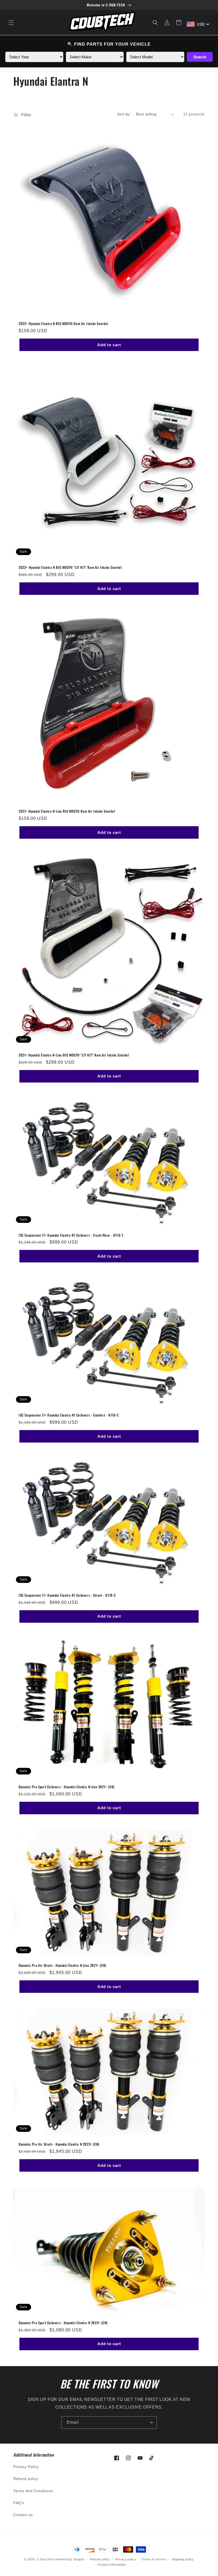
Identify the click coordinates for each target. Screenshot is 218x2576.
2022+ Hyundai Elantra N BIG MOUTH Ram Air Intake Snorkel (63, 324)
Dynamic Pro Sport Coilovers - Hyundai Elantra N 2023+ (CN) (63, 2323)
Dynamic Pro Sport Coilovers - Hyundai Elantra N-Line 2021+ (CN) (67, 1787)
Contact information (112, 2565)
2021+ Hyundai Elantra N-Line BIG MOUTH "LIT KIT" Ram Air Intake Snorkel (74, 1055)
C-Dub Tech (45, 2559)
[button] (11, 23)
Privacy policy (126, 2559)
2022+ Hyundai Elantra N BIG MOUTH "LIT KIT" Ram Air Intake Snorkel (70, 567)
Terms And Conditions (33, 2491)
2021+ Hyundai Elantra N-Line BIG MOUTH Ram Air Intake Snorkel (67, 811)
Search (200, 57)
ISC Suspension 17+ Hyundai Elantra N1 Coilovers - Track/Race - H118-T (71, 1235)
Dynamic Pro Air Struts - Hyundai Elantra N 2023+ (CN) (59, 2144)
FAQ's (19, 2503)
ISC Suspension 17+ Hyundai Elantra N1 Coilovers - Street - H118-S (67, 1595)
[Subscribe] (151, 2423)
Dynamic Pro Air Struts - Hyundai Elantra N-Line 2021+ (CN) (62, 1965)
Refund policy (26, 2479)
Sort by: (124, 114)
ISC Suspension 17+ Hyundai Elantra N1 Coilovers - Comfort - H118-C (69, 1415)
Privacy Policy (26, 2467)
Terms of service (154, 2559)
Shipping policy (183, 2559)
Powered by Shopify (70, 2559)
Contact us (23, 2515)
